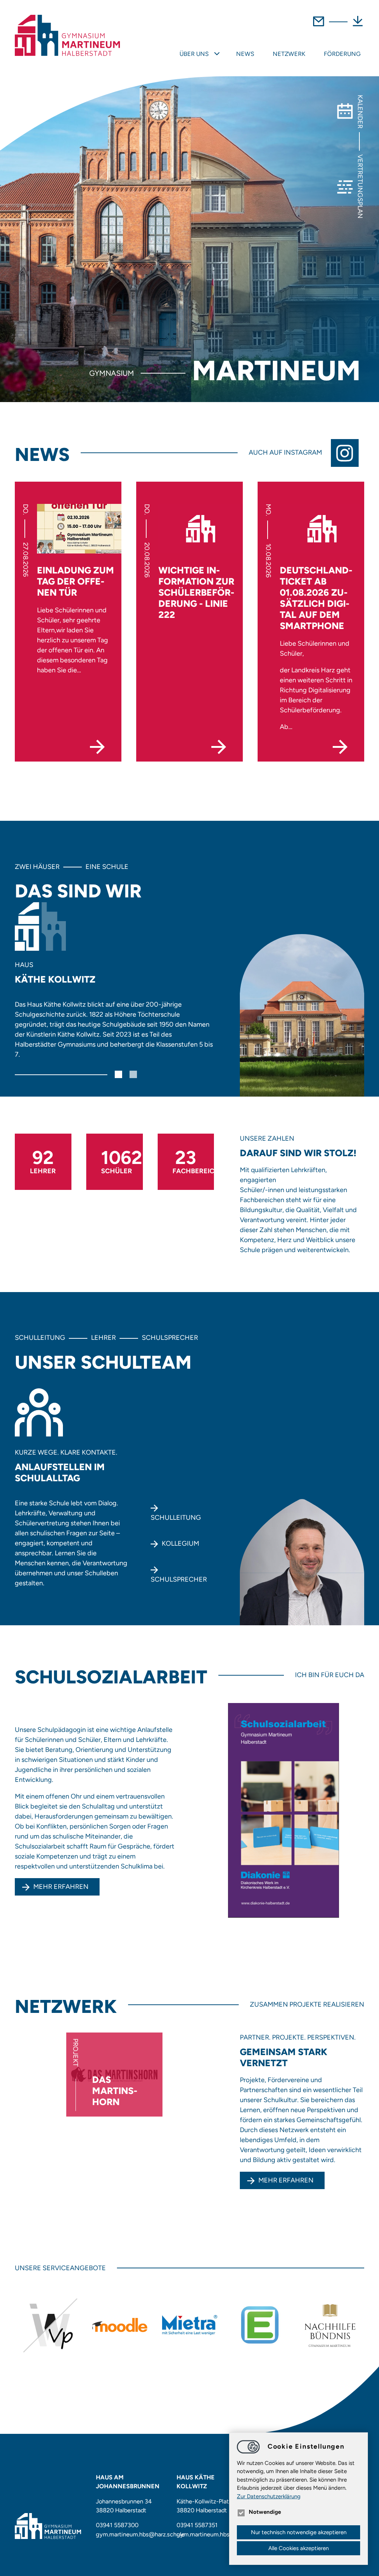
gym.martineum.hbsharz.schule (140, 2534)
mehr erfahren (286, 2180)
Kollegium (180, 1543)
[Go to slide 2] (133, 1074)
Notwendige (265, 2512)
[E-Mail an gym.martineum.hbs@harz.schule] (318, 26)
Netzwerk (289, 54)
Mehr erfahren (61, 1887)
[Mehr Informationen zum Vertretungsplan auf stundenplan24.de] (50, 2325)
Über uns (194, 54)
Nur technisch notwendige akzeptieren (299, 2532)
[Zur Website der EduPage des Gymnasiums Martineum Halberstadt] (260, 2325)
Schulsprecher (179, 1579)
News (245, 54)
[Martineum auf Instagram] (348, 453)
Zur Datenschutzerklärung (269, 2496)
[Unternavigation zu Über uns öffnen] (217, 54)
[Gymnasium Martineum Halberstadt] (67, 36)
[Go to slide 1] (118, 1074)
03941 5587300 (117, 2525)
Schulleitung (176, 1518)
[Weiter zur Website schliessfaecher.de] (190, 2325)
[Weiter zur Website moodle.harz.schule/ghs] (120, 2325)
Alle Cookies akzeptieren (298, 2548)
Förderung (342, 54)
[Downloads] (358, 26)
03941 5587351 (197, 2525)
